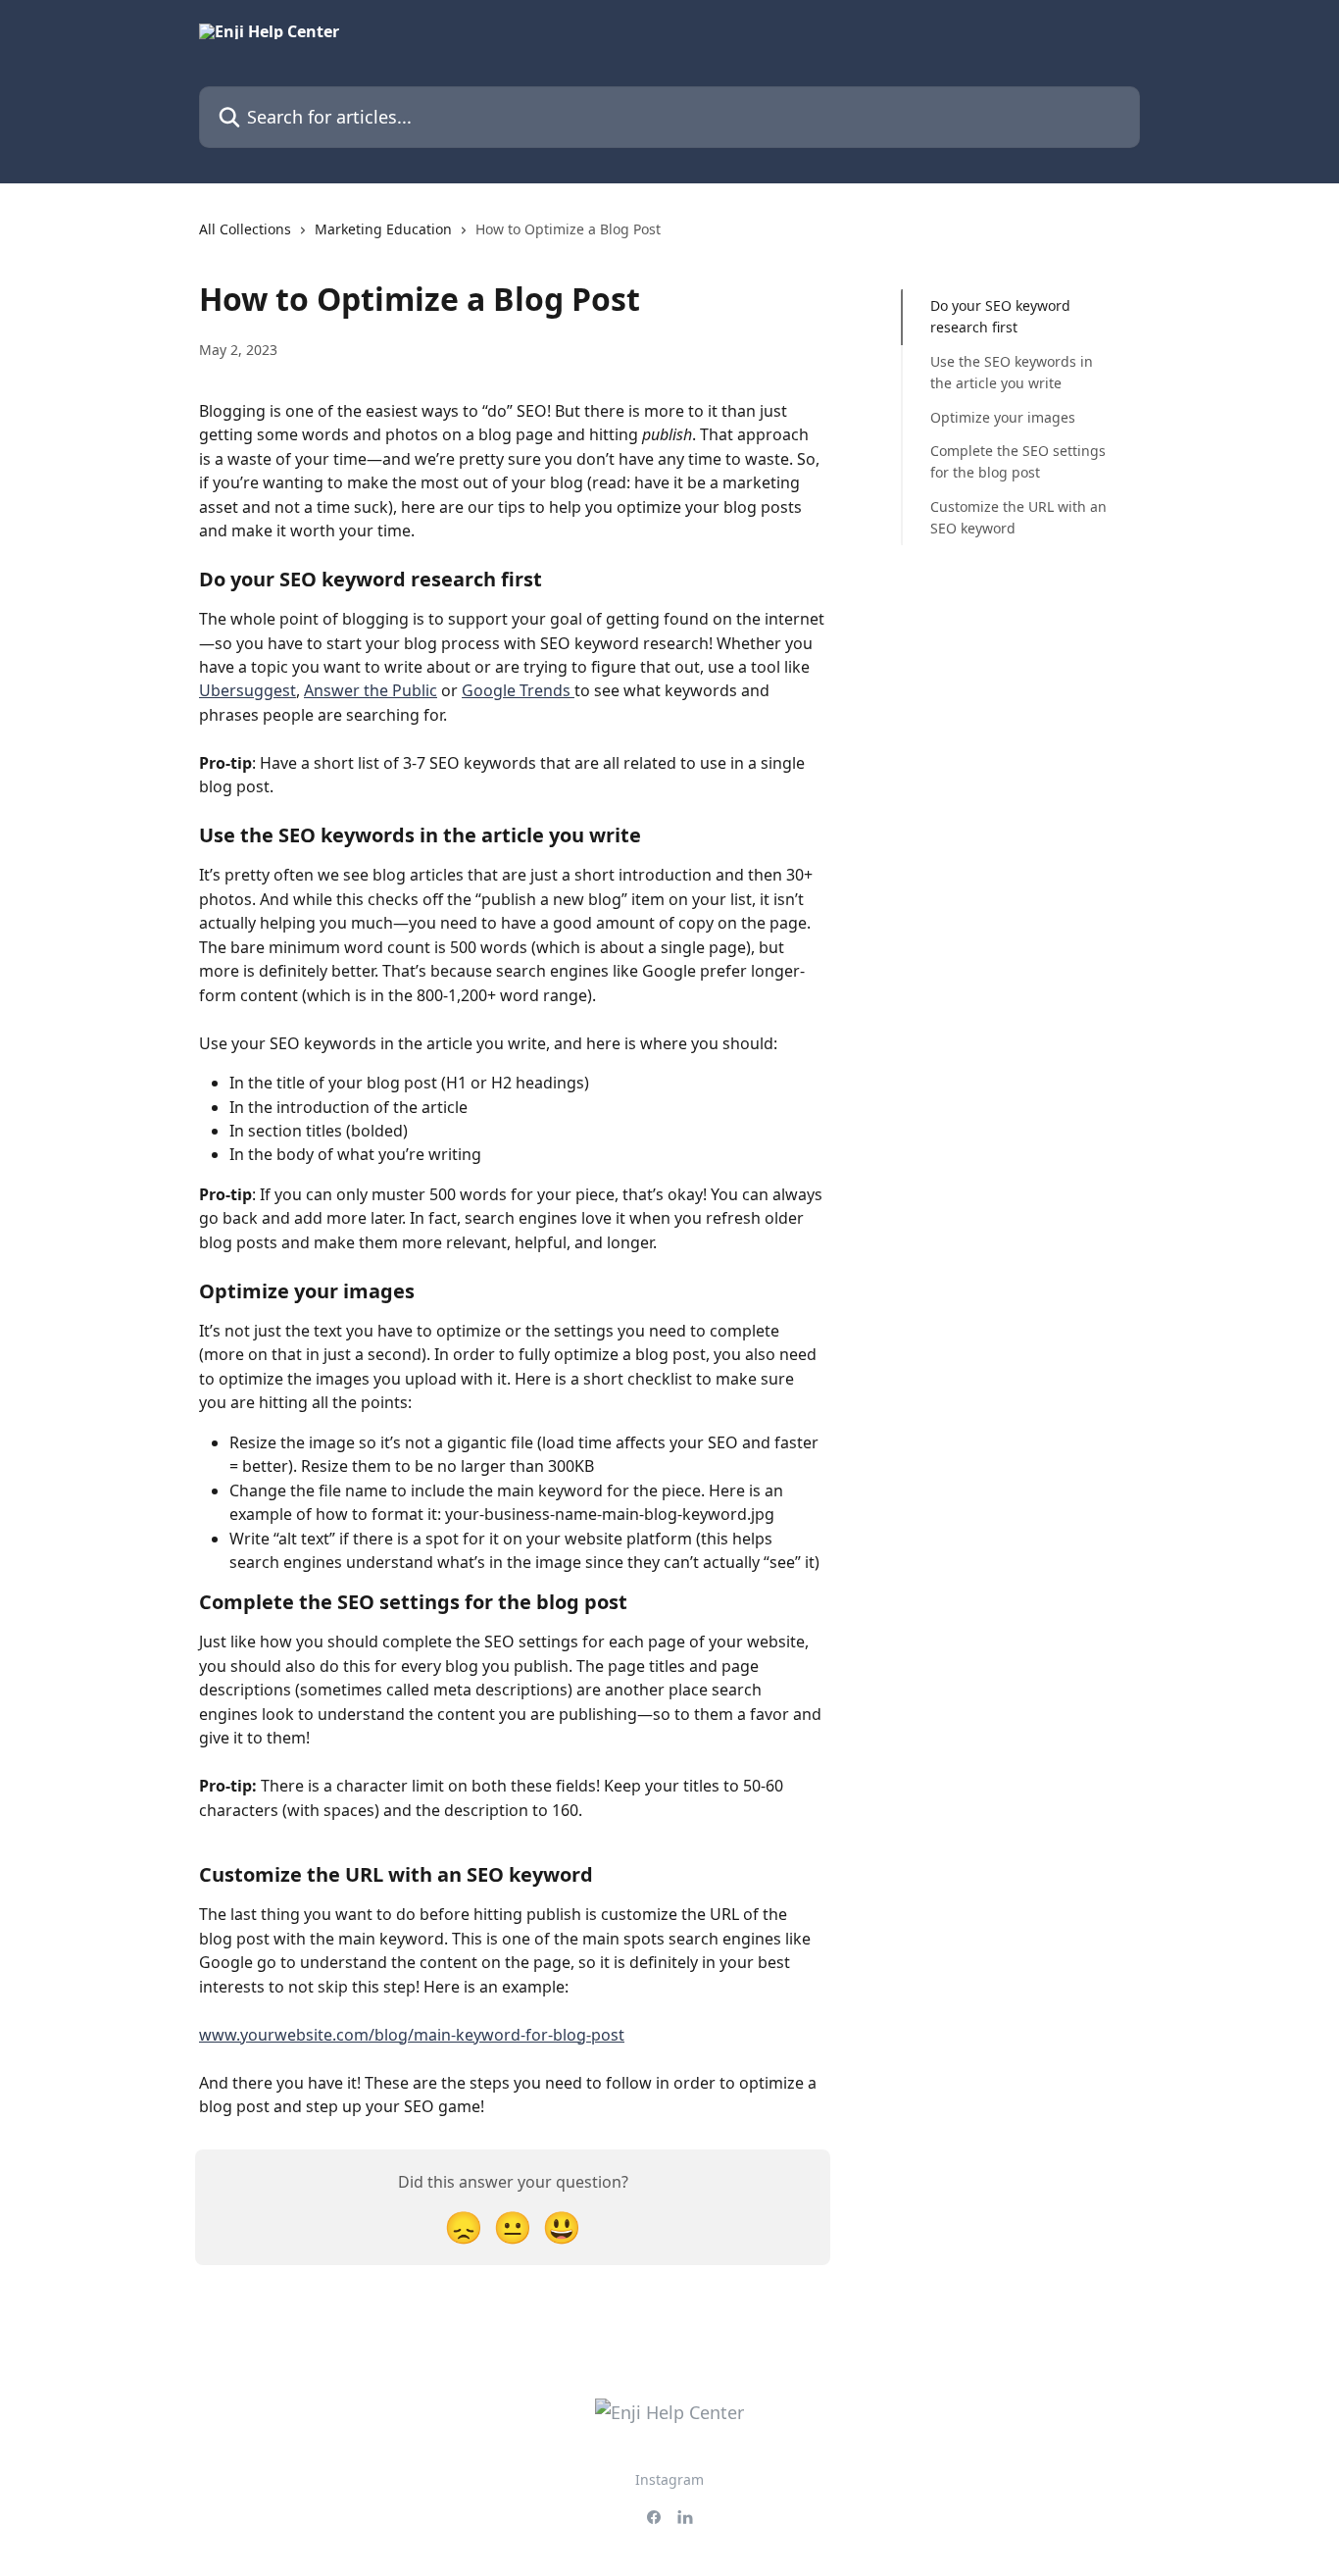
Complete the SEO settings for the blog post (1018, 461)
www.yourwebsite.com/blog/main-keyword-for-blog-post (412, 2035)
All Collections (245, 229)
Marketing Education (383, 229)
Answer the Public (371, 690)
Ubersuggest (248, 690)
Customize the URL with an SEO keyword (1018, 517)
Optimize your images (1003, 416)
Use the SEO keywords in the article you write (1012, 372)
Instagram (669, 2479)
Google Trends (518, 690)
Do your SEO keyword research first (1000, 316)
